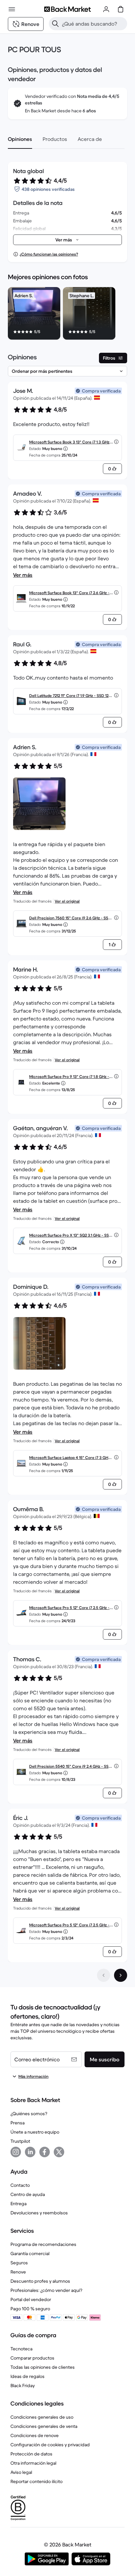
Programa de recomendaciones (43, 2244)
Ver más (23, 575)
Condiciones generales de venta (44, 2426)
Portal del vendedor (31, 2299)
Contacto (20, 2185)
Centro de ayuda (28, 2194)
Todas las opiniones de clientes (43, 2367)
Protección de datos (31, 2454)
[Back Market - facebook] (45, 2152)
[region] (67, 315)
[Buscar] (55, 24)
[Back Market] (67, 9)
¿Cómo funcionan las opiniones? (49, 254)
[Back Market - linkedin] (30, 2152)
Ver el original (67, 901)
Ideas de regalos (28, 2376)
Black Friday (23, 2386)
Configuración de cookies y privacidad (50, 2445)
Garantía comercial (30, 2253)
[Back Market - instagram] (16, 2152)
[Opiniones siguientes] (121, 1975)
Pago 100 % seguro (30, 2309)
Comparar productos (32, 2358)
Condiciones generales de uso (42, 2417)
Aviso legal (21, 2472)
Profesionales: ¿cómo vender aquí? (46, 2290)
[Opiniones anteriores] (104, 1975)
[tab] (20, 139)
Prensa (18, 2123)
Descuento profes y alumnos (40, 2281)
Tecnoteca (21, 2349)
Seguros (19, 2263)
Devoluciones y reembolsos (39, 2213)
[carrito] (121, 9)
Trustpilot (20, 2141)
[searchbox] (93, 24)
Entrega (19, 2204)
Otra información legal (33, 2463)
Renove (18, 2272)
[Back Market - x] (59, 2152)
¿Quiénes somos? (29, 2114)
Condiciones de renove (35, 2435)
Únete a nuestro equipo (35, 2132)
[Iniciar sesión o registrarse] (106, 9)
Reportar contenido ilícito (37, 2481)
